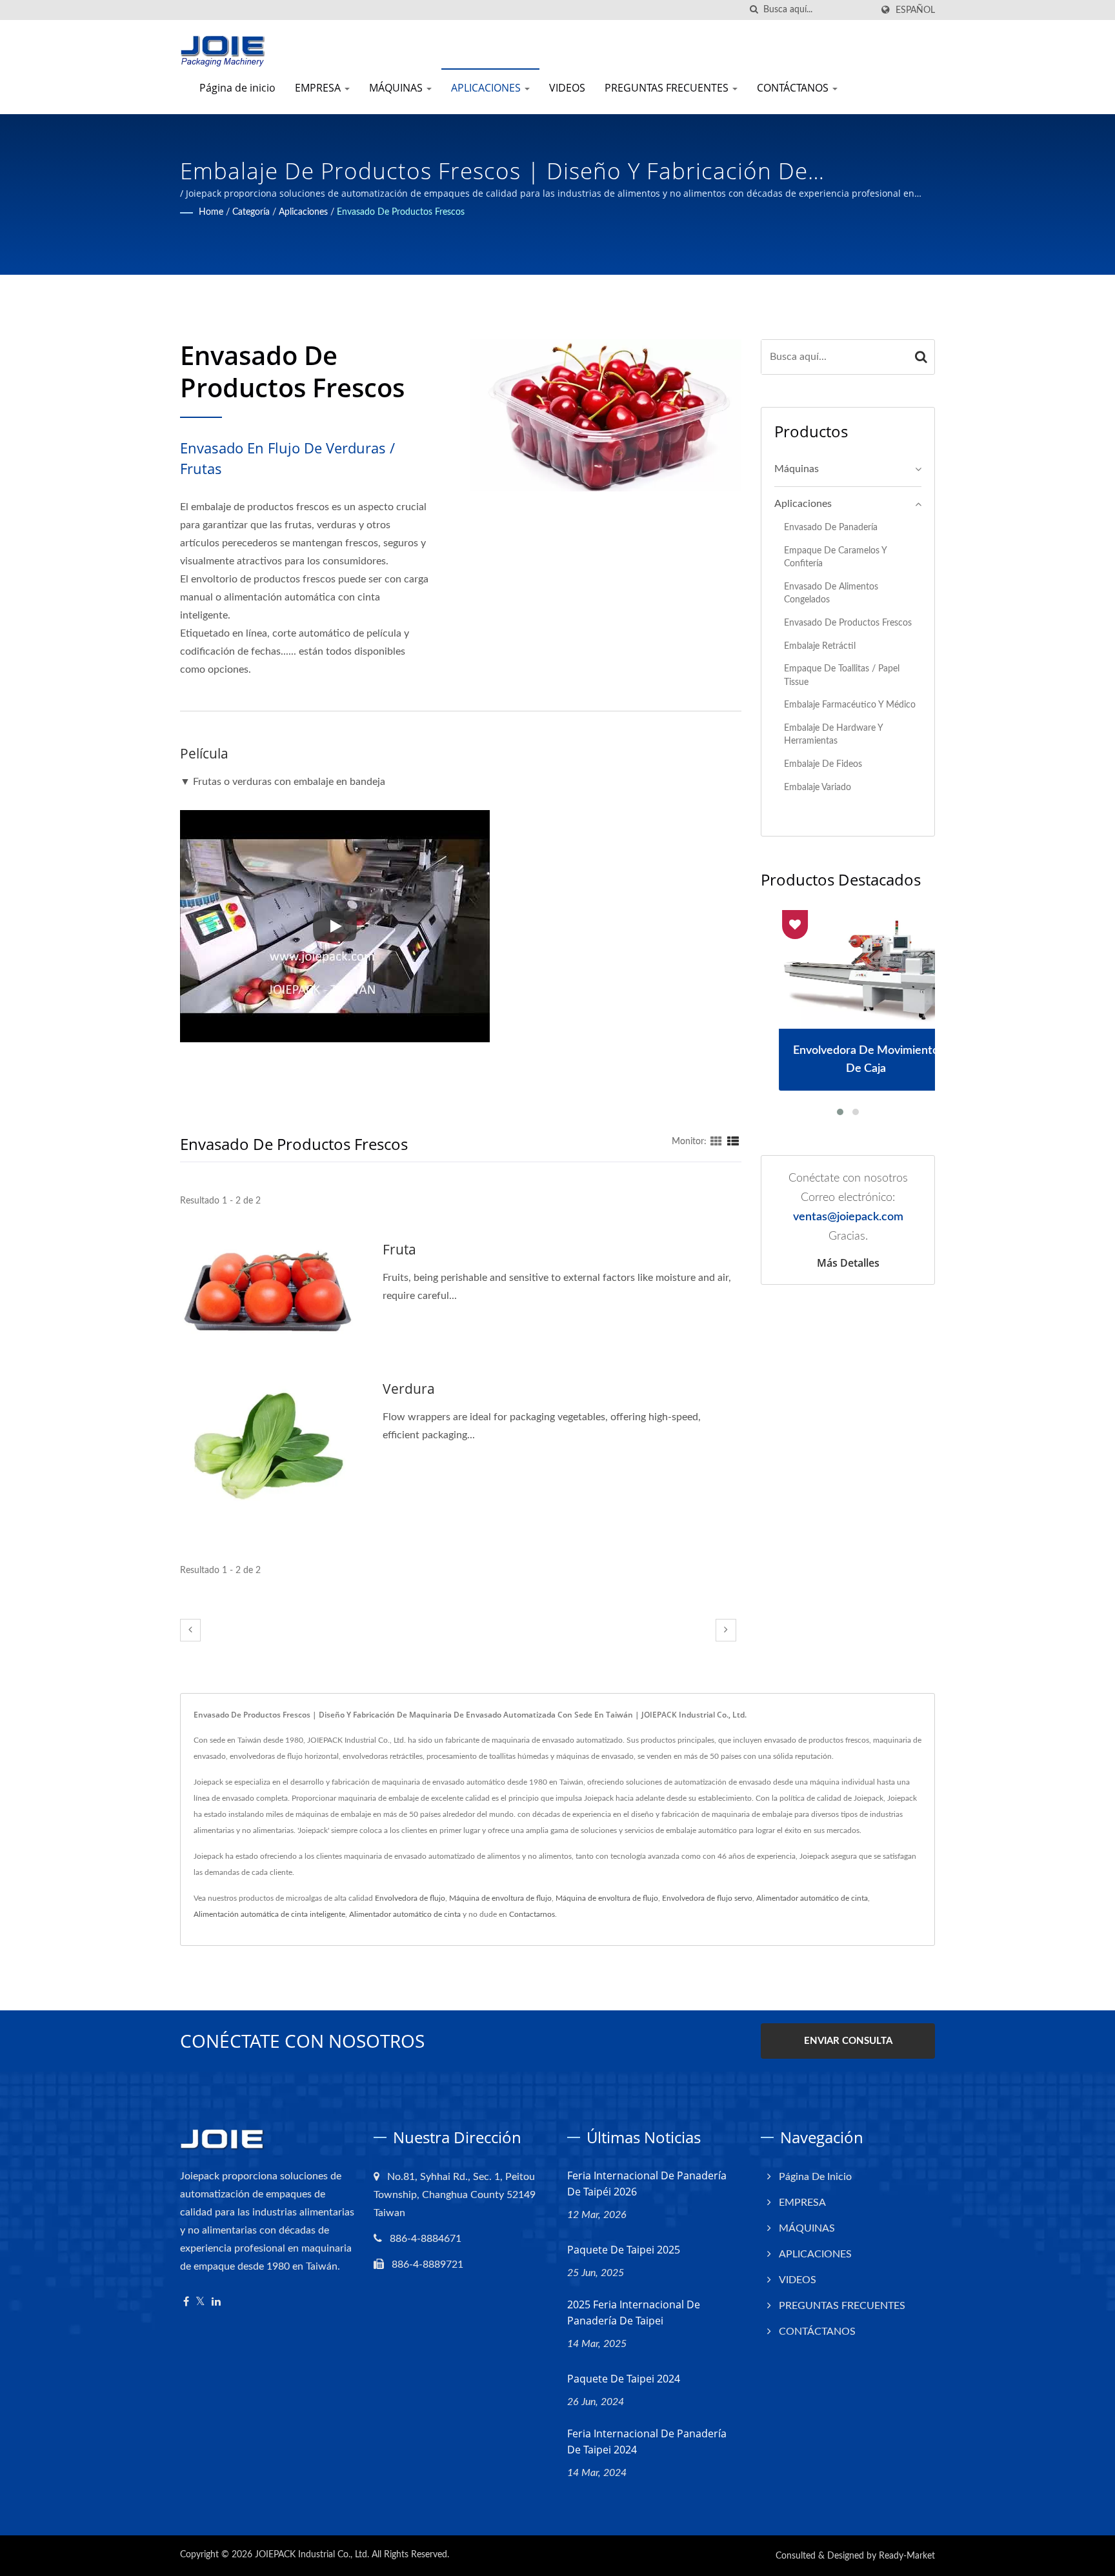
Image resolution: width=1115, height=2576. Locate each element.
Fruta (399, 1249)
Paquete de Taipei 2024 (624, 2379)
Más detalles (848, 1263)
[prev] (190, 1630)
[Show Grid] (716, 1142)
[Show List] (733, 1142)
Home (211, 212)
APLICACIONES (487, 88)
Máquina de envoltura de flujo (500, 1898)
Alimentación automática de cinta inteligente (269, 1914)
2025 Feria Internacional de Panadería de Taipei (634, 2313)
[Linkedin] (216, 2302)
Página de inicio (237, 88)
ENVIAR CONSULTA (848, 2041)
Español (915, 10)
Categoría (251, 212)
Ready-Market (907, 2556)
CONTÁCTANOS (794, 88)
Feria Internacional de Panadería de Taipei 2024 (647, 2442)
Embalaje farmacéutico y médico (850, 705)
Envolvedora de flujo (410, 1898)
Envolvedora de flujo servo (707, 1898)
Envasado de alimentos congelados (831, 593)
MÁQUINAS (397, 88)
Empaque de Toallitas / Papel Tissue (842, 675)
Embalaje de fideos (823, 764)
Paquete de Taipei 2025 (624, 2250)
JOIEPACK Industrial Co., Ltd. (312, 2555)
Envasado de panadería (831, 527)
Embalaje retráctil (820, 646)
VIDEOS (567, 88)
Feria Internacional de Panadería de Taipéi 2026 (647, 2184)
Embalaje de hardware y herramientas (833, 735)
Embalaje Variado (818, 787)
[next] (726, 1630)
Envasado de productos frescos (401, 212)
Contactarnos (532, 1914)
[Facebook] (186, 2302)
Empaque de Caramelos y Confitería (835, 557)
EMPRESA (319, 88)
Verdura (409, 1389)
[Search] (921, 357)
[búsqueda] (754, 10)
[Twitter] (200, 2302)
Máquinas (797, 469)
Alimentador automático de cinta (812, 1898)
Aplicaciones (303, 212)
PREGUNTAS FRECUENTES (668, 88)
